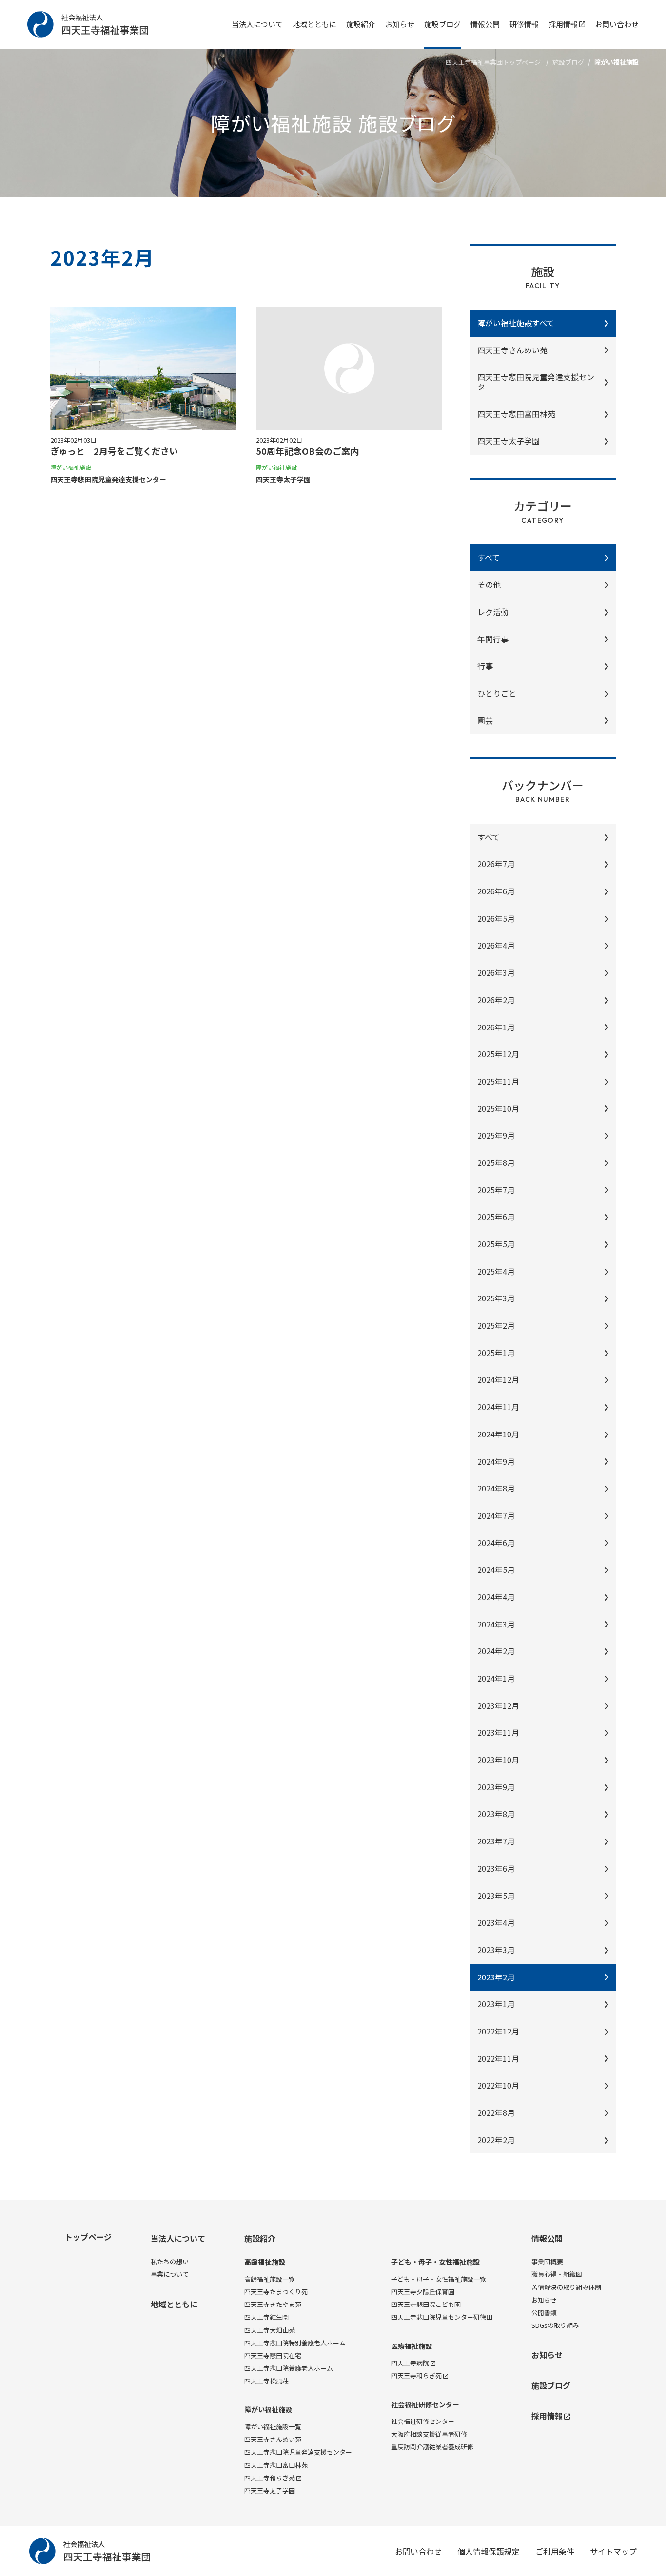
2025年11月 (498, 1081)
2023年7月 (496, 1841)
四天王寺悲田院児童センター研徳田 (442, 2317)
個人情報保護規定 (489, 2551)
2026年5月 (496, 918)
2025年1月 (496, 1353)
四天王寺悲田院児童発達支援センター (298, 2452)
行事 (485, 666)
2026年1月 (496, 1027)
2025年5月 (496, 1244)
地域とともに (314, 24)
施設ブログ (442, 24)
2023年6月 (496, 1868)
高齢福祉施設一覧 (270, 2279)
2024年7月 (496, 1515)
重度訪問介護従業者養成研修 (432, 2447)
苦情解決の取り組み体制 (566, 2287)
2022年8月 (496, 2112)
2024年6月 (496, 1543)
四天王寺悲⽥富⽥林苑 (516, 414)
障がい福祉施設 (268, 2410)
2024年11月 (498, 1407)
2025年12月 (498, 1054)
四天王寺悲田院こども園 (426, 2304)
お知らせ (400, 24)
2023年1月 (496, 2004)
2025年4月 (496, 1271)
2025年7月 (496, 1190)
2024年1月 (496, 1678)
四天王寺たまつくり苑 (276, 2292)
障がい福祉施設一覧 (273, 2427)
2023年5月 (496, 1896)
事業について (170, 2274)
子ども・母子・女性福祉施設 (435, 2262)
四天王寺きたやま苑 (273, 2304)
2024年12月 (498, 1379)
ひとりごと (497, 693)
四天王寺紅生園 (266, 2317)
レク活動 (493, 612)
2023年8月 (496, 1814)
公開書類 (544, 2313)
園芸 (485, 720)
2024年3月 (496, 1624)
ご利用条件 (555, 2551)
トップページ (88, 2237)
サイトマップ (613, 2551)
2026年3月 (496, 972)
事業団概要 (547, 2261)
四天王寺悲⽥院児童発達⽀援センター (536, 382)
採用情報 (563, 24)
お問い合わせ (617, 24)
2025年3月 (496, 1298)
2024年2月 (496, 1651)
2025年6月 (496, 1217)
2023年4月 (496, 1922)
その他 (489, 584)
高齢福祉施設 (265, 2262)
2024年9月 (496, 1461)
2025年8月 (496, 1162)
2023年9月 (496, 1787)
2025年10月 (498, 1108)
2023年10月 (498, 1760)
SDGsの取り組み (555, 2325)
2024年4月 (496, 1597)
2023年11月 (498, 1732)
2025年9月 (496, 1135)
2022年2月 (496, 2140)
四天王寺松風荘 (266, 2381)
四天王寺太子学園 (270, 2490)
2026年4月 (496, 945)
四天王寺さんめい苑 (512, 350)
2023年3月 (496, 1950)
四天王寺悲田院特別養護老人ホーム (295, 2343)
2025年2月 (496, 1325)
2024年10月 (498, 1434)
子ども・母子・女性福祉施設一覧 (439, 2279)
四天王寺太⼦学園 (509, 441)
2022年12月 (498, 2031)
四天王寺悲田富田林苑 (276, 2465)
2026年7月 (496, 864)
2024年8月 (496, 1488)
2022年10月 (498, 2085)
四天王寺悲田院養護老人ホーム (289, 2368)
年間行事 (493, 639)
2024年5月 (496, 1569)
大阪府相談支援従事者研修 (429, 2434)
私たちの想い (170, 2261)
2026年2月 (496, 1000)
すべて (489, 837)
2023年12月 (498, 1705)
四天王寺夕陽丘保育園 (423, 2292)
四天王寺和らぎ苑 (270, 2478)
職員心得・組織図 (557, 2274)
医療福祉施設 (411, 2346)
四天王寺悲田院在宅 (273, 2355)
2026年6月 (496, 891)
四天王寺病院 (410, 2363)
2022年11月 (498, 2058)
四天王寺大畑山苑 (270, 2330)
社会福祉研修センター (425, 2405)
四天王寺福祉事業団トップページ (493, 62)
